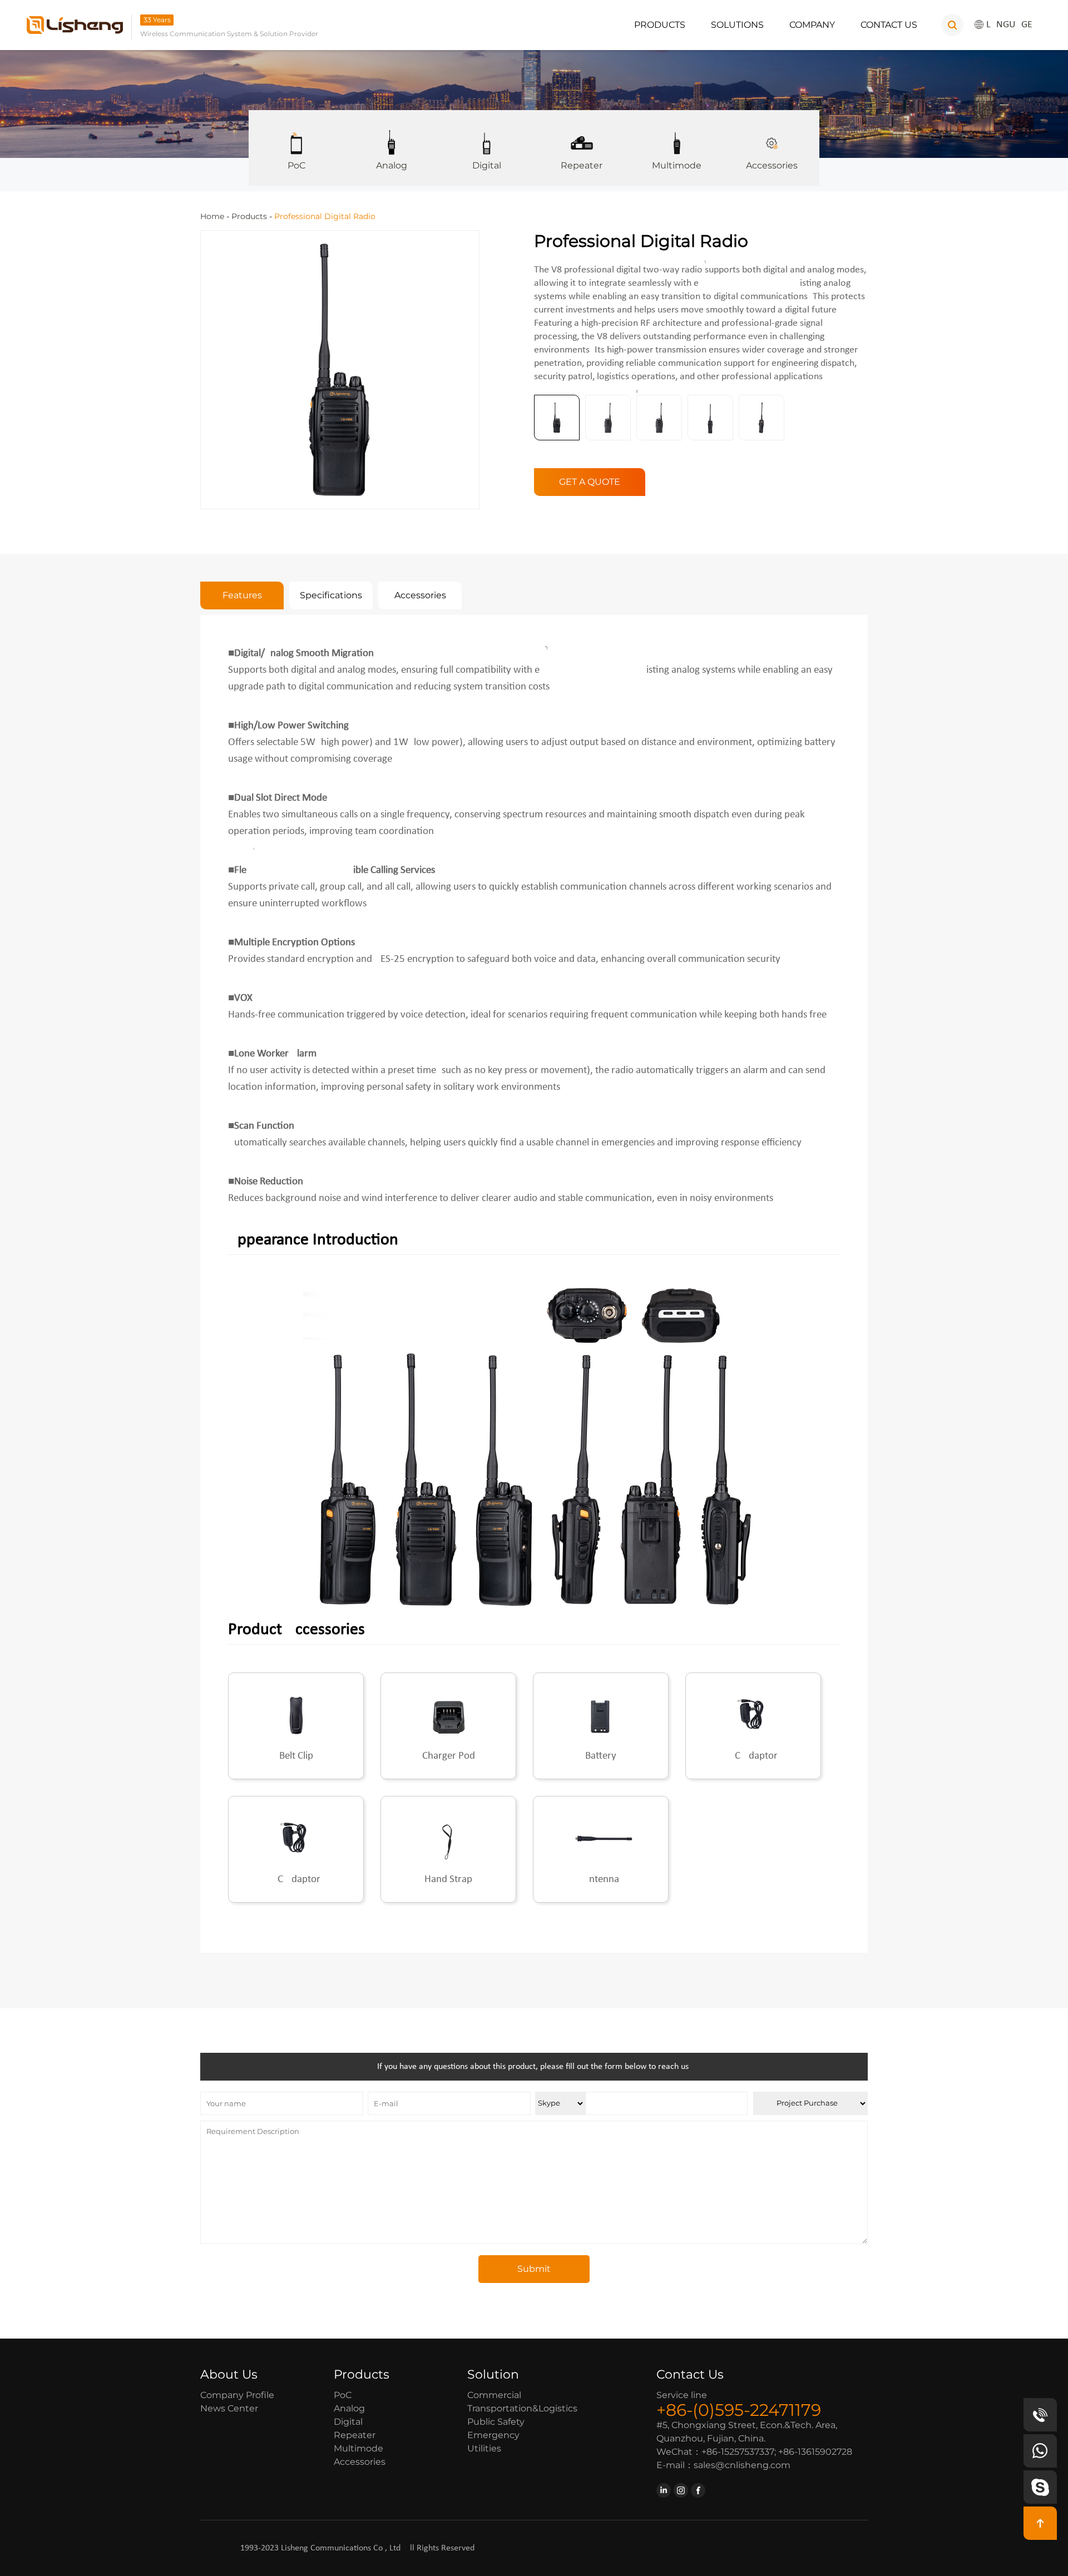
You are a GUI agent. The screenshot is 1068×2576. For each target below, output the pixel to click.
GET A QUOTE (590, 482)
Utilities (484, 2448)
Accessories (772, 165)
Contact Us (889, 25)
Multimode (677, 165)
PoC (296, 165)
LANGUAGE (1009, 25)
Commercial (494, 2395)
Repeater (582, 165)
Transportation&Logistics (522, 2408)
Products (660, 25)
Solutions (737, 25)
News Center (229, 2408)
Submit (534, 2269)
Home (212, 216)
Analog (392, 165)
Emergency (493, 2435)
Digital (487, 165)
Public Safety (496, 2422)
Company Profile (237, 2395)
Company (812, 25)
